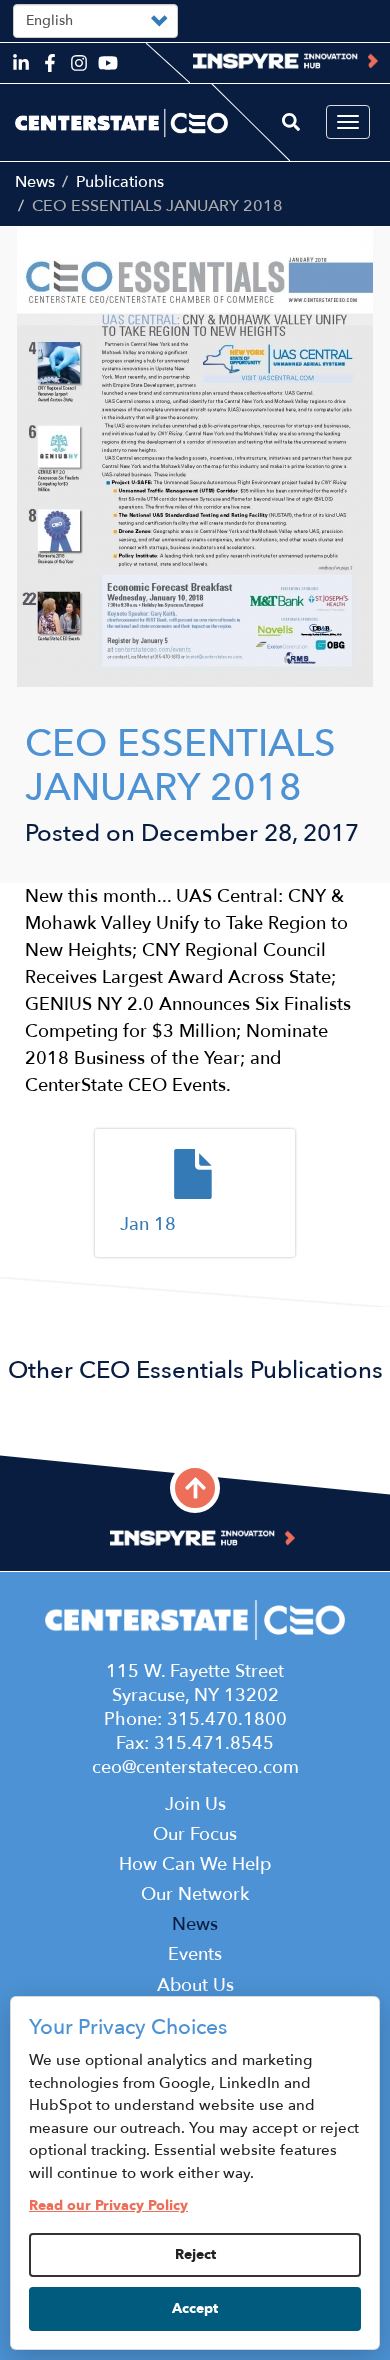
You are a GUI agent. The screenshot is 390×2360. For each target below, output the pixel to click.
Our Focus (195, 1834)
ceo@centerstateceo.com (195, 1767)
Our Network (195, 1894)
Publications (120, 182)
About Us (195, 1985)
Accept (195, 2308)
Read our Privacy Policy (108, 2205)
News (35, 182)
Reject (195, 2254)
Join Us (195, 1804)
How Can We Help (195, 1864)
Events (195, 1954)
